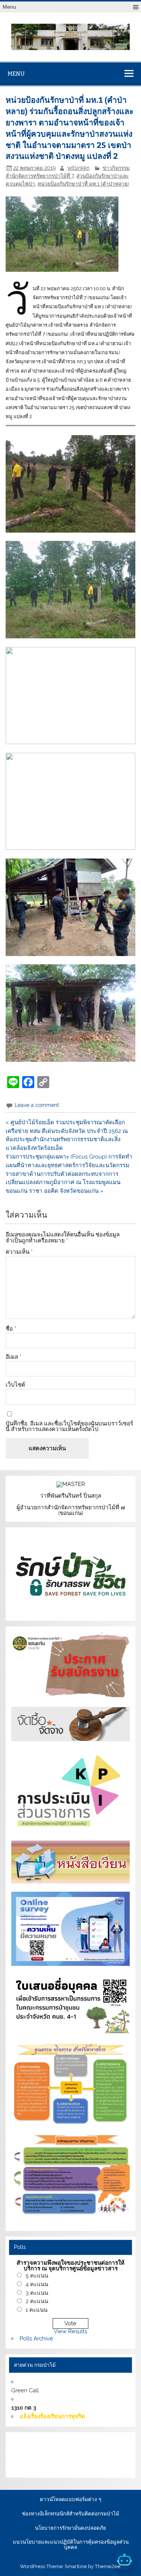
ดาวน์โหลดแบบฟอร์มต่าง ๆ (70, 2500)
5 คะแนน (37, 2276)
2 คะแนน (37, 2301)
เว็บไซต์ (15, 1385)
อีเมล (14, 1357)
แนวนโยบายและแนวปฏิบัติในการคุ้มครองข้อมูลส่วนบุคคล (71, 2545)
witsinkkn (78, 168)
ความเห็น (19, 1252)
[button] (70, 484)
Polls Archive (36, 2338)
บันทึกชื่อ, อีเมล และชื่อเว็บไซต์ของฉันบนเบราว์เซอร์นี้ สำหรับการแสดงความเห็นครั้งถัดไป (69, 1427)
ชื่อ (11, 1329)
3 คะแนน (37, 2293)
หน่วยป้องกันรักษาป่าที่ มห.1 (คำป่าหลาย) (83, 184)
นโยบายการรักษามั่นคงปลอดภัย (70, 2528)
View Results (70, 2331)
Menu (9, 7)
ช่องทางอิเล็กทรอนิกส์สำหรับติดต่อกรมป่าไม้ (70, 2514)
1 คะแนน (36, 2310)
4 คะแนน (37, 2284)
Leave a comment (37, 1105)
